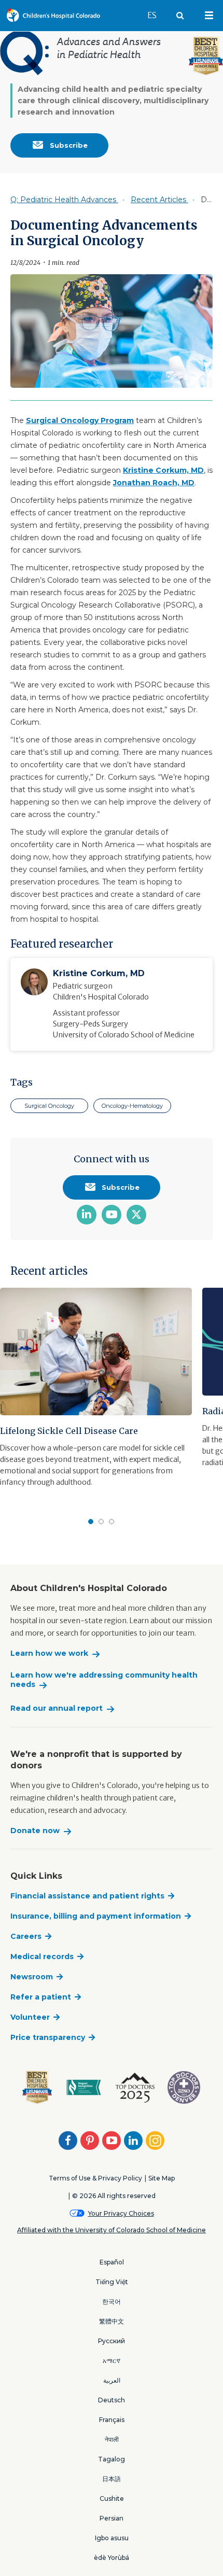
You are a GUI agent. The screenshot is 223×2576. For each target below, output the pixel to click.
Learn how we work (49, 1653)
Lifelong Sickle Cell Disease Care (69, 1431)
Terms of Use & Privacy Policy (95, 2178)
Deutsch (112, 2400)
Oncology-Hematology (132, 1106)
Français (112, 2420)
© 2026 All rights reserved (114, 2196)
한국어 (112, 2301)
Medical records (42, 1956)
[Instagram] (155, 2141)
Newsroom (32, 1977)
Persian (112, 2518)
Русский (112, 2341)
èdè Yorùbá (112, 2558)
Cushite (112, 2498)
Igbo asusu (112, 2538)
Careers (26, 1936)
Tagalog (112, 2459)
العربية (112, 2380)
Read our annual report (57, 1708)
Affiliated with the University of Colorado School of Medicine (112, 2230)
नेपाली (112, 2439)
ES (157, 15)
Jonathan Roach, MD (154, 483)
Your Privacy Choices (121, 2213)
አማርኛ (112, 2361)
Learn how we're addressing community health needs (104, 1680)
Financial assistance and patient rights (87, 1896)
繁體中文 (112, 2321)
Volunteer (30, 2017)
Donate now (35, 1831)
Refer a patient (41, 1997)
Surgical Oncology (49, 1106)
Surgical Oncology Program (80, 420)
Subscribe (68, 145)
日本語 (112, 2479)
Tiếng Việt (112, 2282)
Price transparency (48, 2037)
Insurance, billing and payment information (96, 1916)
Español (112, 2262)
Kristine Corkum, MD (163, 470)
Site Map (162, 2178)
